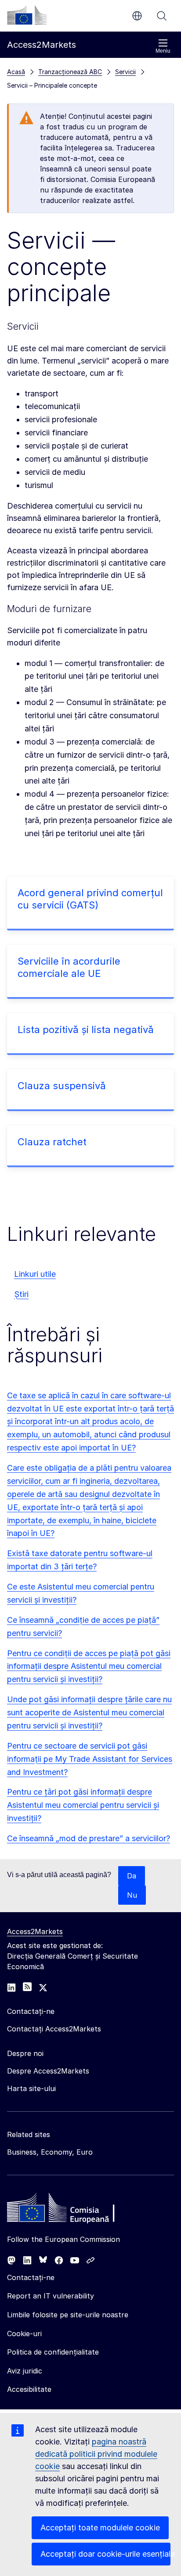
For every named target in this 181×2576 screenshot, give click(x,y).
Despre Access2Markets (48, 2071)
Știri (21, 1294)
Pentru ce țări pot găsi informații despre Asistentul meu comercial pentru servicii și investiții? (83, 1805)
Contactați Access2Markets (54, 2029)
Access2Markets (35, 1931)
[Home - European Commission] (71, 2210)
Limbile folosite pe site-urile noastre (68, 2315)
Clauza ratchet (52, 1142)
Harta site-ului (31, 2088)
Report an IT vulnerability (51, 2296)
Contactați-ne (31, 2277)
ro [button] (137, 16)
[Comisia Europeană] (27, 15)
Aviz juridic (25, 2371)
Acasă (16, 72)
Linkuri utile (35, 1274)
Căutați (162, 16)
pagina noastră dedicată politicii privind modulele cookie (96, 2454)
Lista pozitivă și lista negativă (86, 1030)
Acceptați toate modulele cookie (100, 2528)
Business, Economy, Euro (50, 2152)
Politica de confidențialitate (53, 2352)
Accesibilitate (29, 2389)
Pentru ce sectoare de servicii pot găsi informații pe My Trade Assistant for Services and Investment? (90, 1759)
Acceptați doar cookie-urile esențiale (105, 2554)
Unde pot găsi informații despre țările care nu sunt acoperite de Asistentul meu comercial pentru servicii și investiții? (89, 1712)
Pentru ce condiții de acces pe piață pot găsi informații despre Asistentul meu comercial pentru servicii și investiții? (89, 1666)
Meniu (163, 51)
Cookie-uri (24, 2334)
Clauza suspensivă (62, 1086)
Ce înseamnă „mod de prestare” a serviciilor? (89, 1838)
